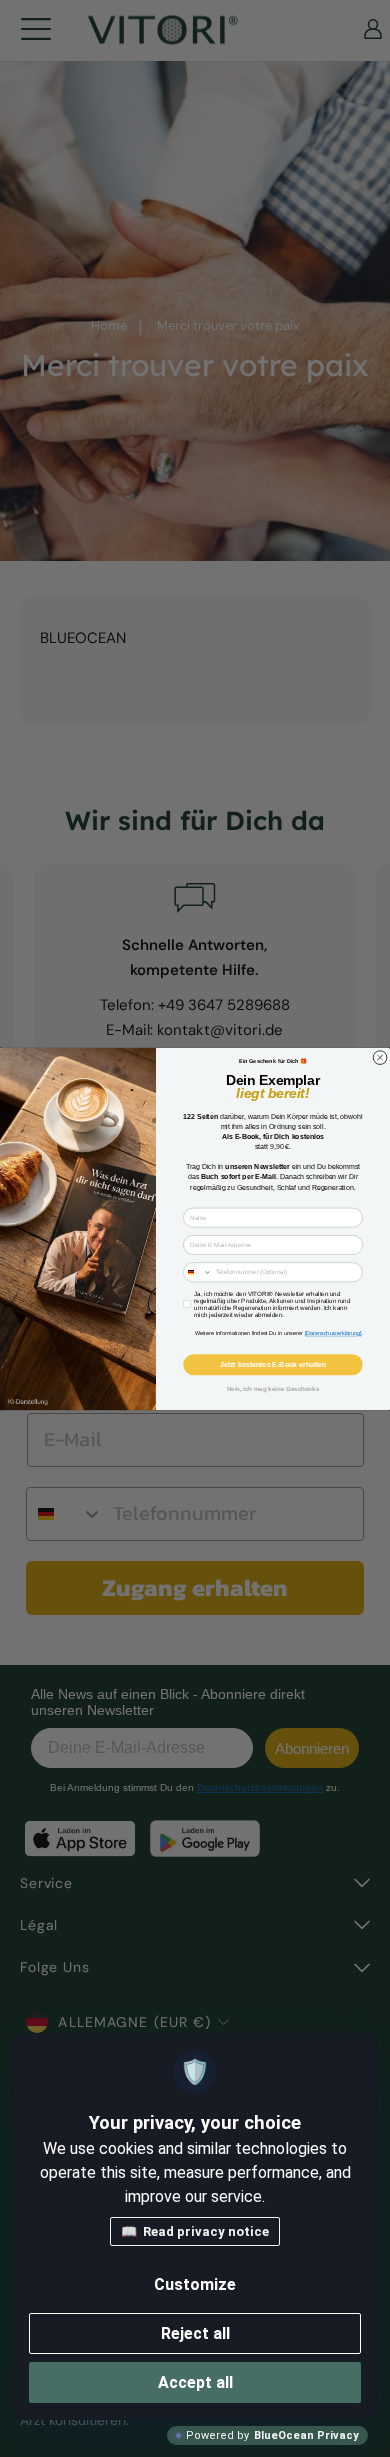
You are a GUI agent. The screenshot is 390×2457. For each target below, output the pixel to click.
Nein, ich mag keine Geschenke (273, 1388)
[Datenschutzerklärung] (333, 1333)
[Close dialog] (380, 1057)
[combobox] (198, 1271)
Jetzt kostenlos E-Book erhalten (273, 1364)
